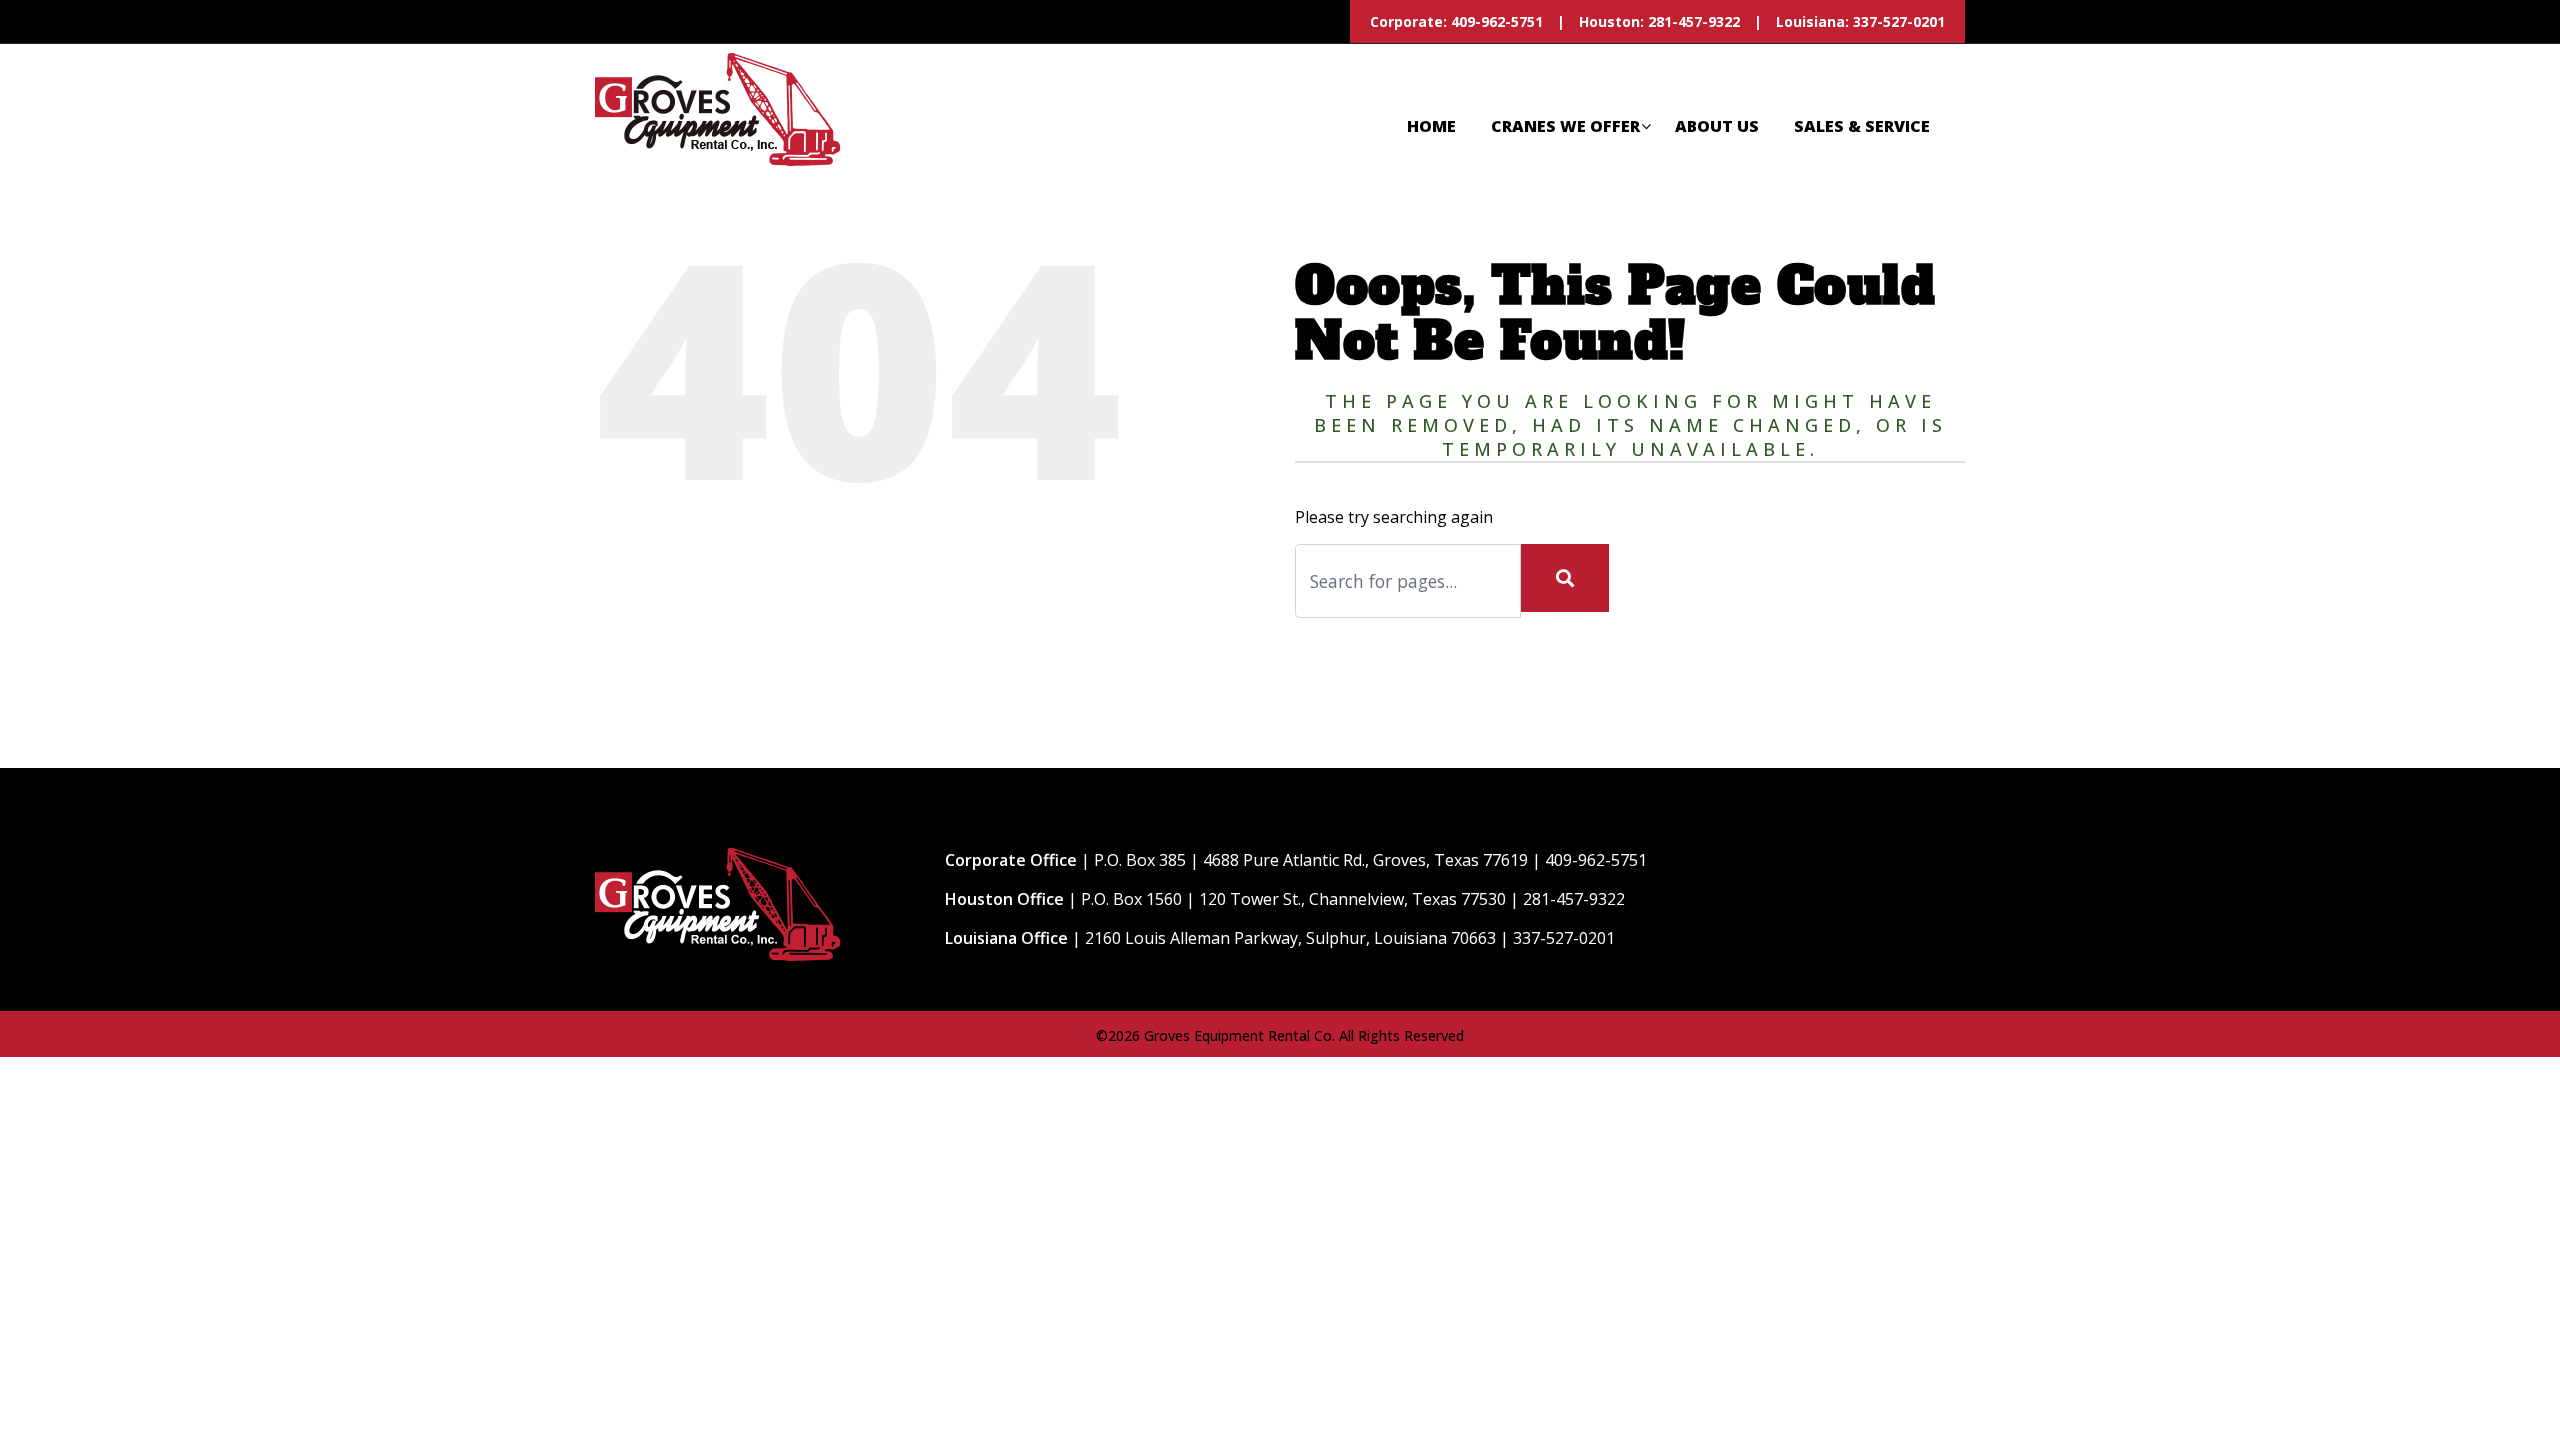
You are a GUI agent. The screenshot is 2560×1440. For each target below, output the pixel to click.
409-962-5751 (1495, 21)
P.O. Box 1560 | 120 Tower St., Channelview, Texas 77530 (1293, 899)
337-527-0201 (1899, 21)
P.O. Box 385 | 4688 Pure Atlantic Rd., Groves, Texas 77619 (1311, 860)
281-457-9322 (1694, 21)
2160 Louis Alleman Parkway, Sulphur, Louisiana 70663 (1290, 938)
